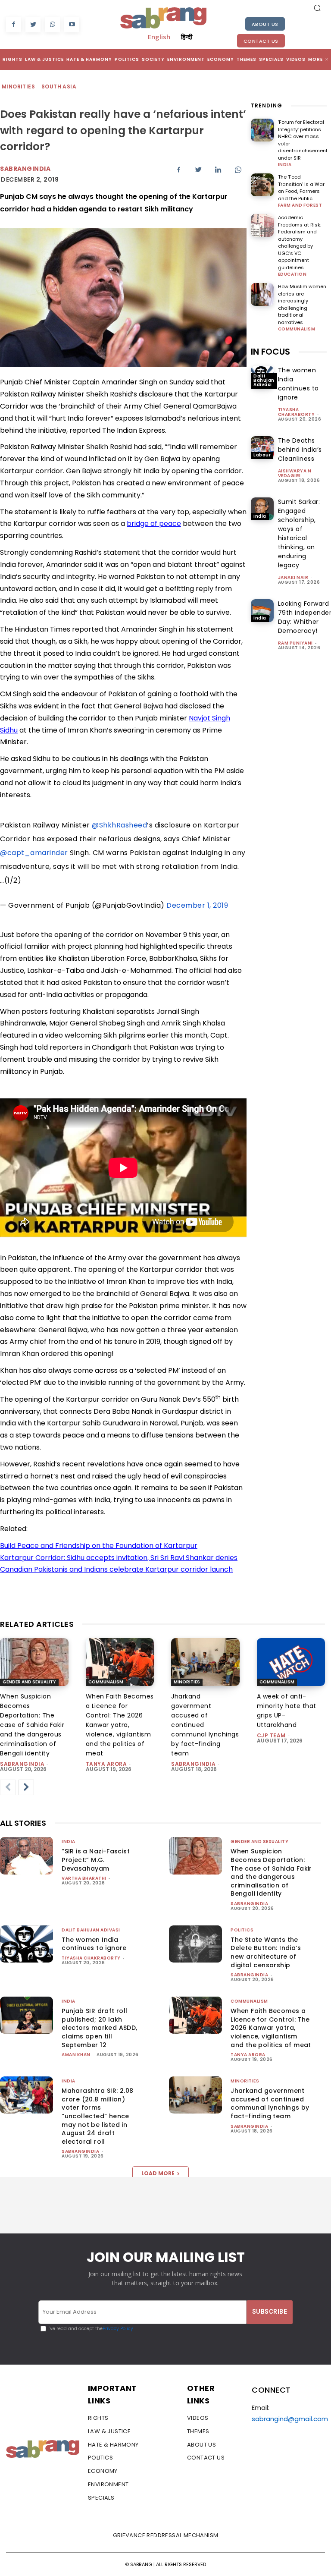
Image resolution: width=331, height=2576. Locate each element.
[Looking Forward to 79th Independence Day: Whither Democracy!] (262, 611)
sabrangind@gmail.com (290, 2419)
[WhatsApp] (52, 25)
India (285, 165)
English (159, 37)
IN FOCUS (270, 352)
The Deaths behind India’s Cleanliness (300, 450)
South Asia (59, 86)
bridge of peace (154, 524)
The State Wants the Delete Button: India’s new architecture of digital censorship (266, 1952)
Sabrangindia (25, 169)
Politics (242, 1930)
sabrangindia (22, 1764)
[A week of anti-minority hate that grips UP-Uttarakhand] (291, 1662)
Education (292, 274)
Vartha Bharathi (84, 1878)
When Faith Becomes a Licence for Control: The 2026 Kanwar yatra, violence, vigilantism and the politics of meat (120, 1725)
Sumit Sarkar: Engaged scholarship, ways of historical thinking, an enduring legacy (299, 533)
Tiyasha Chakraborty (297, 412)
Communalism (297, 329)
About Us (265, 24)
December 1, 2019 (197, 905)
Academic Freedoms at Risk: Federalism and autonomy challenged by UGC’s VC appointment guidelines (300, 242)
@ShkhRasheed (119, 825)
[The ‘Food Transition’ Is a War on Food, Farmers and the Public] (262, 185)
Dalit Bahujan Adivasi (264, 380)
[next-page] (26, 1787)
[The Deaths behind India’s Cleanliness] (262, 448)
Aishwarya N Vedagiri (295, 473)
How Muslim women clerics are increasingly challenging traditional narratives (302, 304)
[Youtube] (72, 25)
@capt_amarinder (34, 853)
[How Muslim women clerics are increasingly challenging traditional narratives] (262, 294)
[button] (317, 8)
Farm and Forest (300, 205)
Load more (158, 2173)
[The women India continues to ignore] (27, 1944)
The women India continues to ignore (298, 384)
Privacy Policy (118, 2329)
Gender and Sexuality (29, 1682)
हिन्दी (187, 37)
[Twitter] (33, 25)
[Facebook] (14, 25)
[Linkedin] (218, 170)
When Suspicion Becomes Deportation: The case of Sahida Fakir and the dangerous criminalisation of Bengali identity (32, 1725)
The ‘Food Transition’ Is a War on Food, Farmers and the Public (301, 188)
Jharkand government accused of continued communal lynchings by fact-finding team (270, 2103)
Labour (262, 455)
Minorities (18, 86)
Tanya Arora (106, 1764)
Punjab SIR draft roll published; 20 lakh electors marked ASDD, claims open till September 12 (99, 2028)
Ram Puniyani (295, 643)
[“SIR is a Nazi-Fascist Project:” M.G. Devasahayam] (27, 1856)
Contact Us (261, 41)
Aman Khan (76, 2055)
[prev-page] (8, 1787)
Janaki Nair (293, 577)
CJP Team (271, 1735)
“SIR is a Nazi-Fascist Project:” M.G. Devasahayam (96, 1860)
